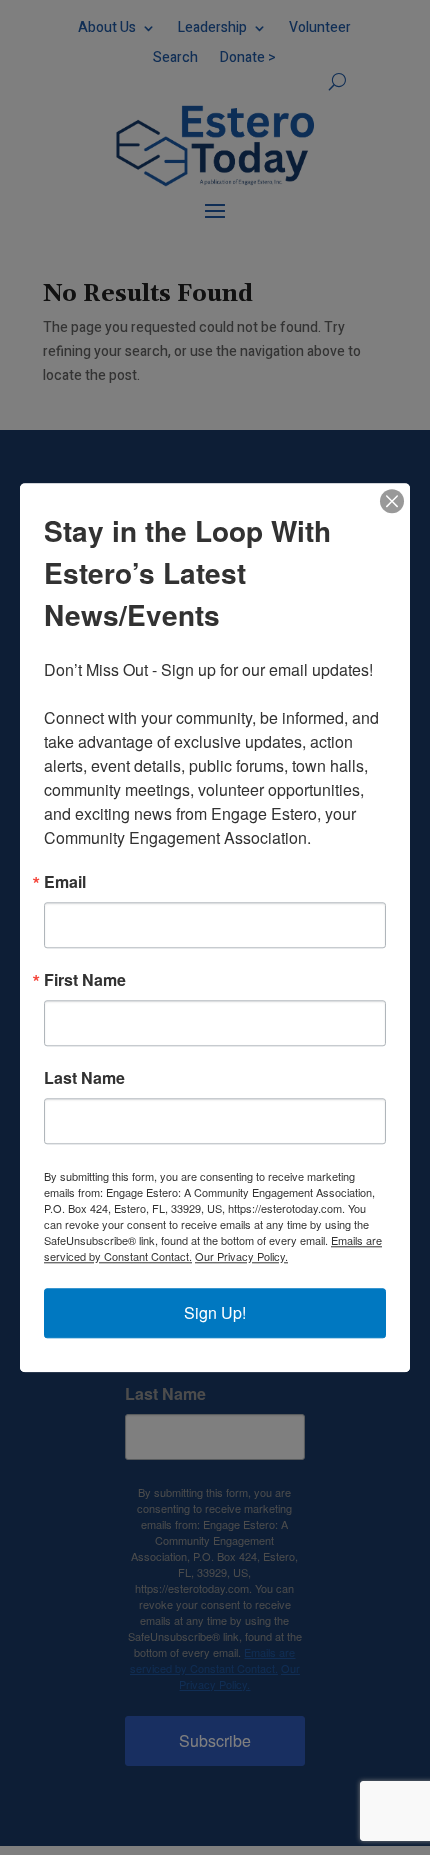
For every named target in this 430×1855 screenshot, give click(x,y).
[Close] (392, 501)
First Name (85, 980)
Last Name (84, 1078)
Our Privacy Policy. (241, 1256)
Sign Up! (215, 1312)
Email (65, 882)
